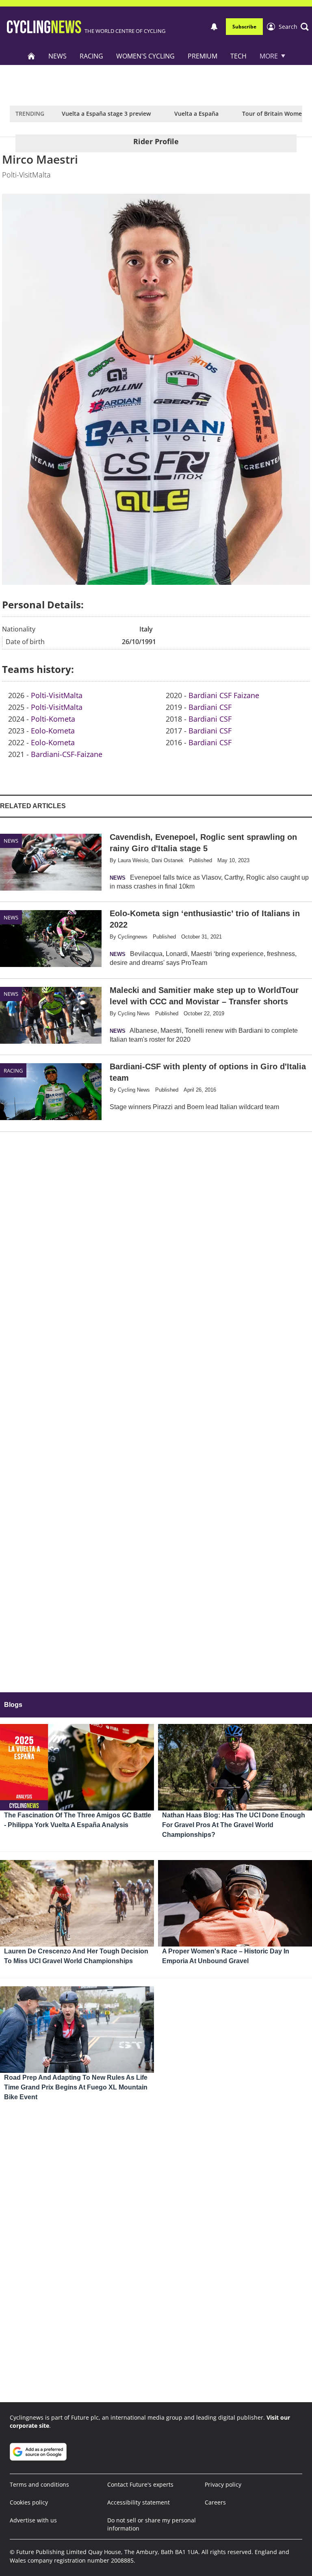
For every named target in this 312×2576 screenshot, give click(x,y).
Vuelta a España (196, 114)
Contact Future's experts (140, 2484)
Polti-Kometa (53, 719)
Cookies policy (29, 2502)
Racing (91, 56)
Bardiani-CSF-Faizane (67, 754)
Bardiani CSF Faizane (224, 695)
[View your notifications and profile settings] (214, 27)
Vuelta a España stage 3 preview (106, 114)
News (57, 56)
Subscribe (244, 27)
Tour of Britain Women (274, 114)
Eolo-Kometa (53, 731)
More (269, 56)
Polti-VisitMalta (57, 695)
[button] (294, 27)
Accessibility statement (139, 2502)
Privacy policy (223, 2484)
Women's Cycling (145, 56)
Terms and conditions (39, 2484)
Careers (215, 2502)
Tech (238, 56)
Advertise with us (33, 2520)
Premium (203, 56)
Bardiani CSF (210, 707)
